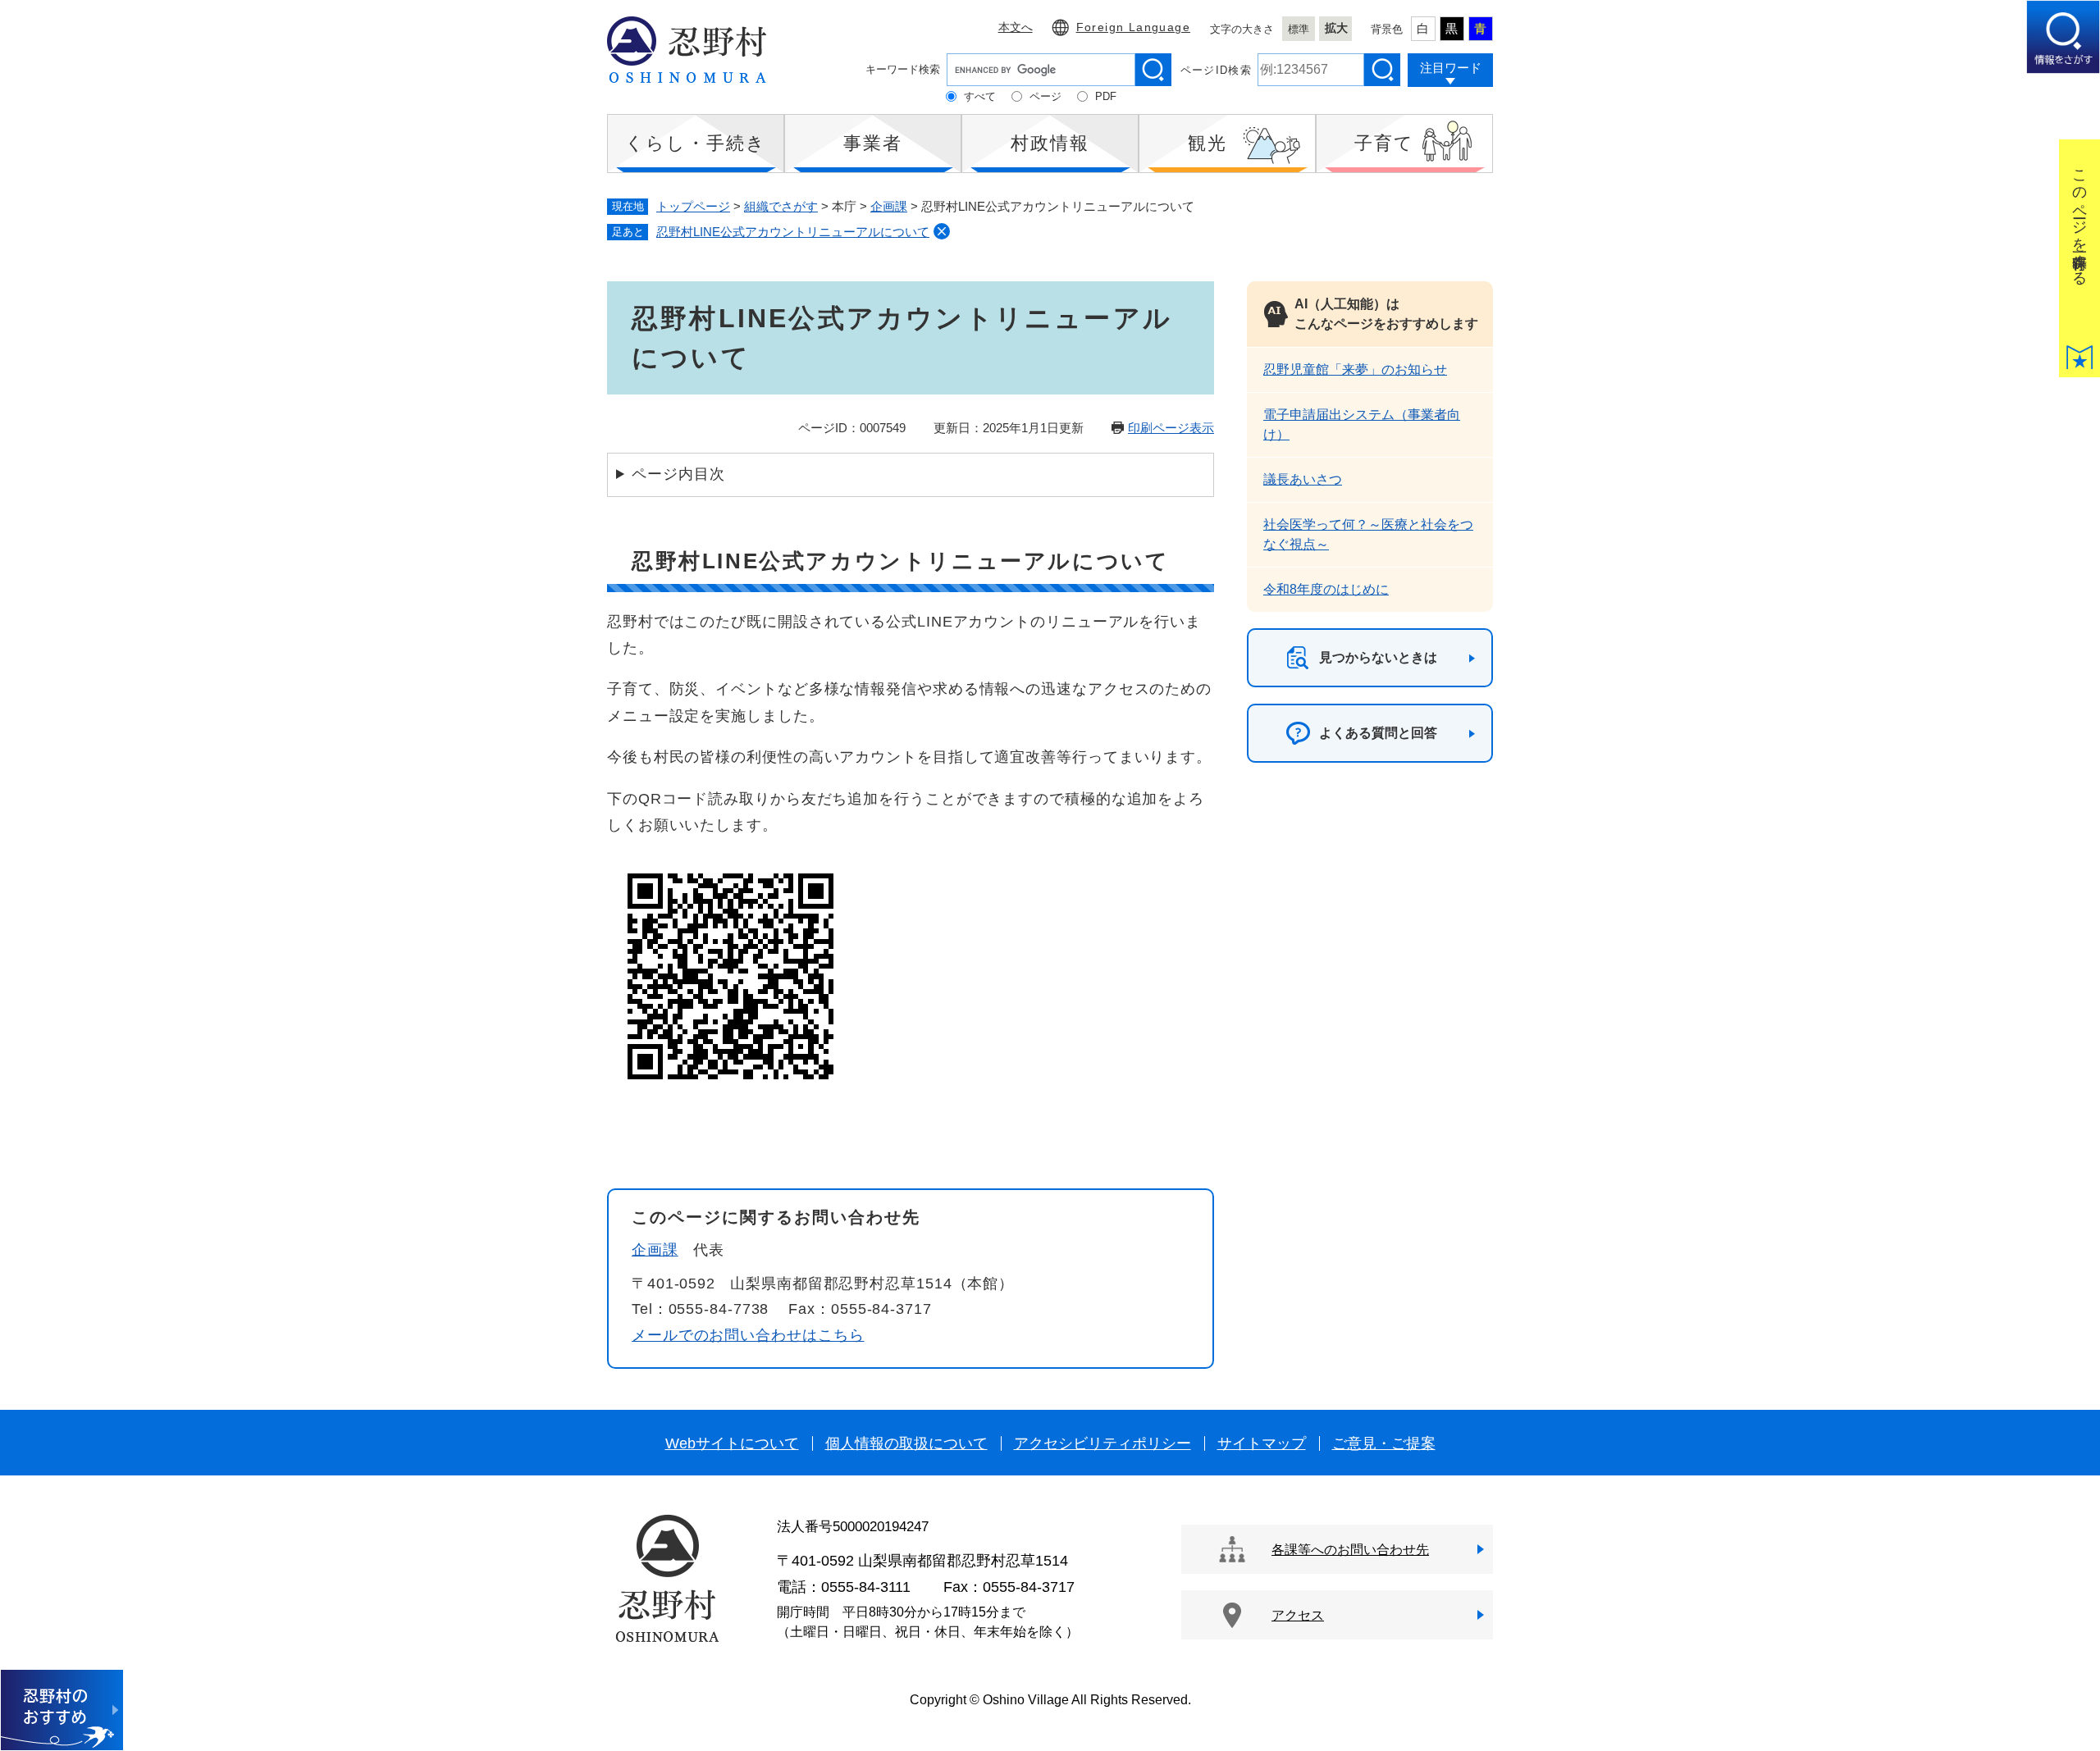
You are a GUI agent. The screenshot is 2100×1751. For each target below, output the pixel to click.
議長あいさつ (1303, 479)
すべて (980, 96)
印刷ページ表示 (1171, 428)
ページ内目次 (678, 474)
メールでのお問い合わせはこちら (748, 1335)
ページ (1045, 96)
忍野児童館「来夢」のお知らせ (1355, 369)
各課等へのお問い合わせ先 (1350, 1550)
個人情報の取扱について (906, 1443)
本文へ (1016, 27)
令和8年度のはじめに (1326, 589)
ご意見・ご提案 (1384, 1443)
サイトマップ (1262, 1443)
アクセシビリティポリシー (1102, 1443)
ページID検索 (1216, 70)
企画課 (889, 206)
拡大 (1336, 28)
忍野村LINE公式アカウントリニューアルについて (793, 232)
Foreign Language (1133, 27)
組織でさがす (781, 206)
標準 (1299, 29)
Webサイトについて (732, 1443)
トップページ (693, 206)
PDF (1106, 96)
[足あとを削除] (942, 231)
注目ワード (1451, 68)
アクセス (1298, 1615)
